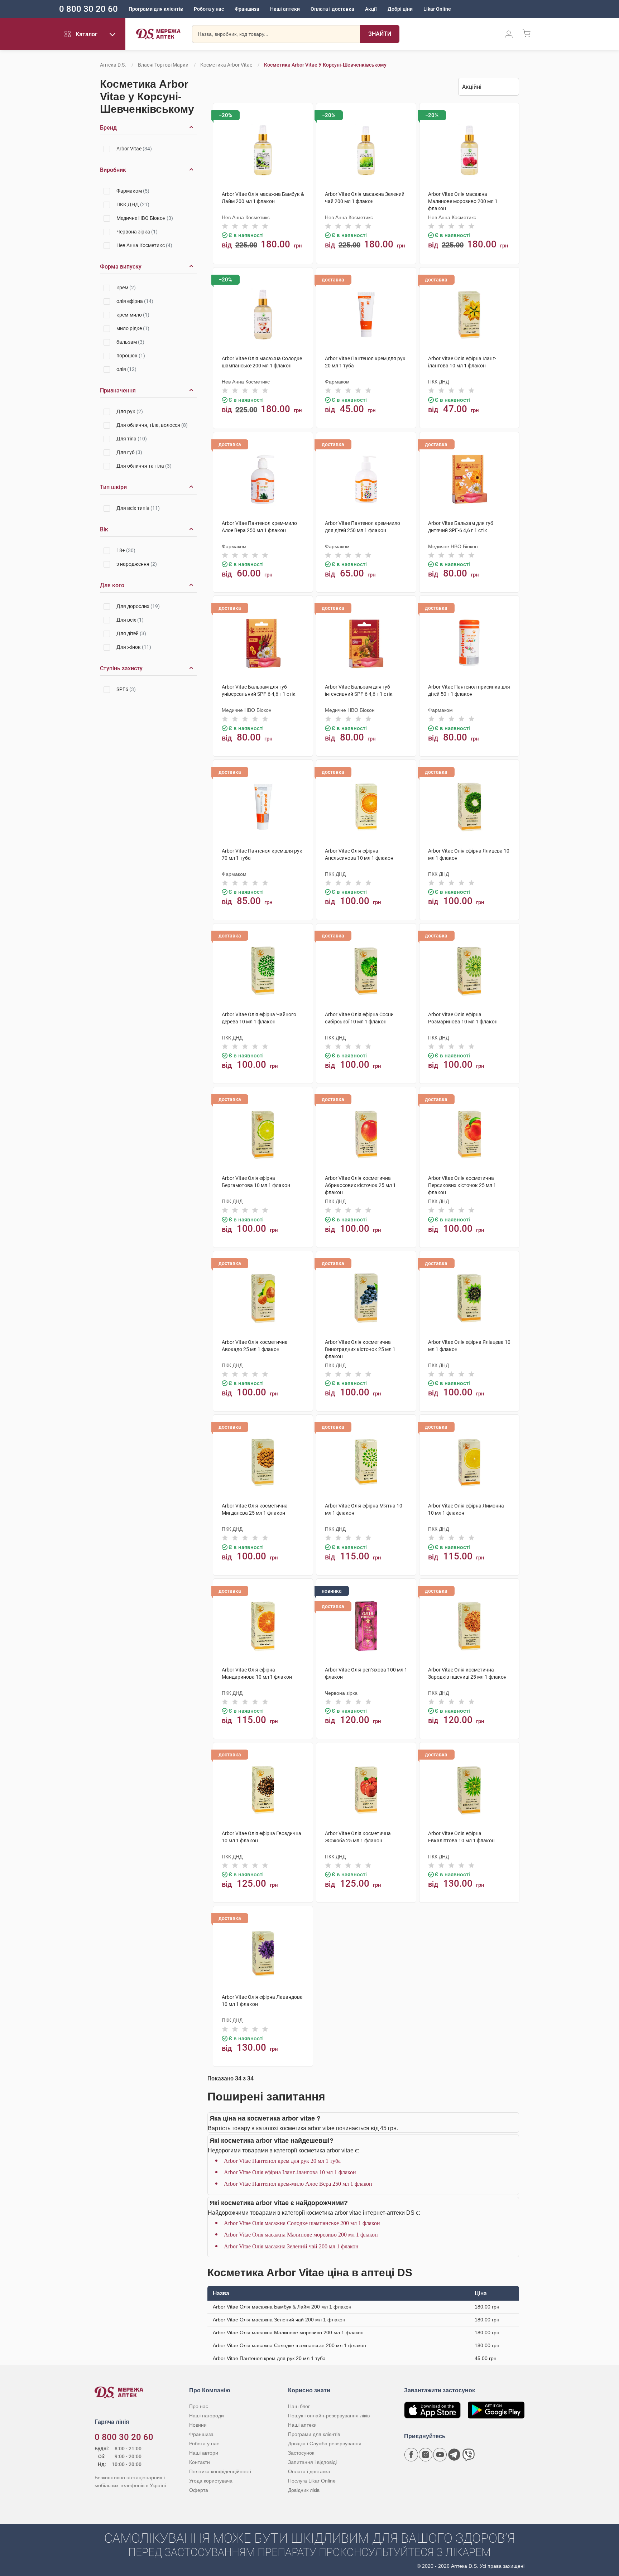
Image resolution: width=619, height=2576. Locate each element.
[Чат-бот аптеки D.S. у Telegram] (454, 2455)
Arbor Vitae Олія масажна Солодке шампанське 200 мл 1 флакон (302, 2223)
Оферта (199, 2490)
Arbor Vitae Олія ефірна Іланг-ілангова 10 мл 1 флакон (290, 2172)
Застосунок (301, 2453)
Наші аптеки (285, 9)
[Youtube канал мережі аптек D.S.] (440, 2455)
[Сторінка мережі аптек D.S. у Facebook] (411, 2455)
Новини (198, 2425)
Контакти (200, 2462)
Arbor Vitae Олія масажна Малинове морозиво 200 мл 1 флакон (301, 2235)
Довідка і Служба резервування (325, 2444)
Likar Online (437, 9)
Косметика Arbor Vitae (226, 65)
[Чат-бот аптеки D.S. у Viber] (469, 2455)
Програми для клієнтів (156, 9)
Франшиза (247, 9)
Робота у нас (209, 9)
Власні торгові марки (163, 65)
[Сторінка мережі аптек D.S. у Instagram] (426, 2455)
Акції (371, 9)
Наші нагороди (207, 2416)
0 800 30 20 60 (88, 9)
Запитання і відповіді (312, 2462)
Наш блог (299, 2406)
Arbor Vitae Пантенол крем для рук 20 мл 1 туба (282, 2161)
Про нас (199, 2406)
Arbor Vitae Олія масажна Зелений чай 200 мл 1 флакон (291, 2246)
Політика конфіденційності (220, 2471)
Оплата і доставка (332, 9)
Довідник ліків (304, 2490)
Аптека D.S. (113, 65)
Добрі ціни (400, 9)
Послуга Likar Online (312, 2481)
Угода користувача (211, 2481)
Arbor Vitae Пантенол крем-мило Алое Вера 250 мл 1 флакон (298, 2184)
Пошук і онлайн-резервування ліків (329, 2416)
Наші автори (204, 2453)
